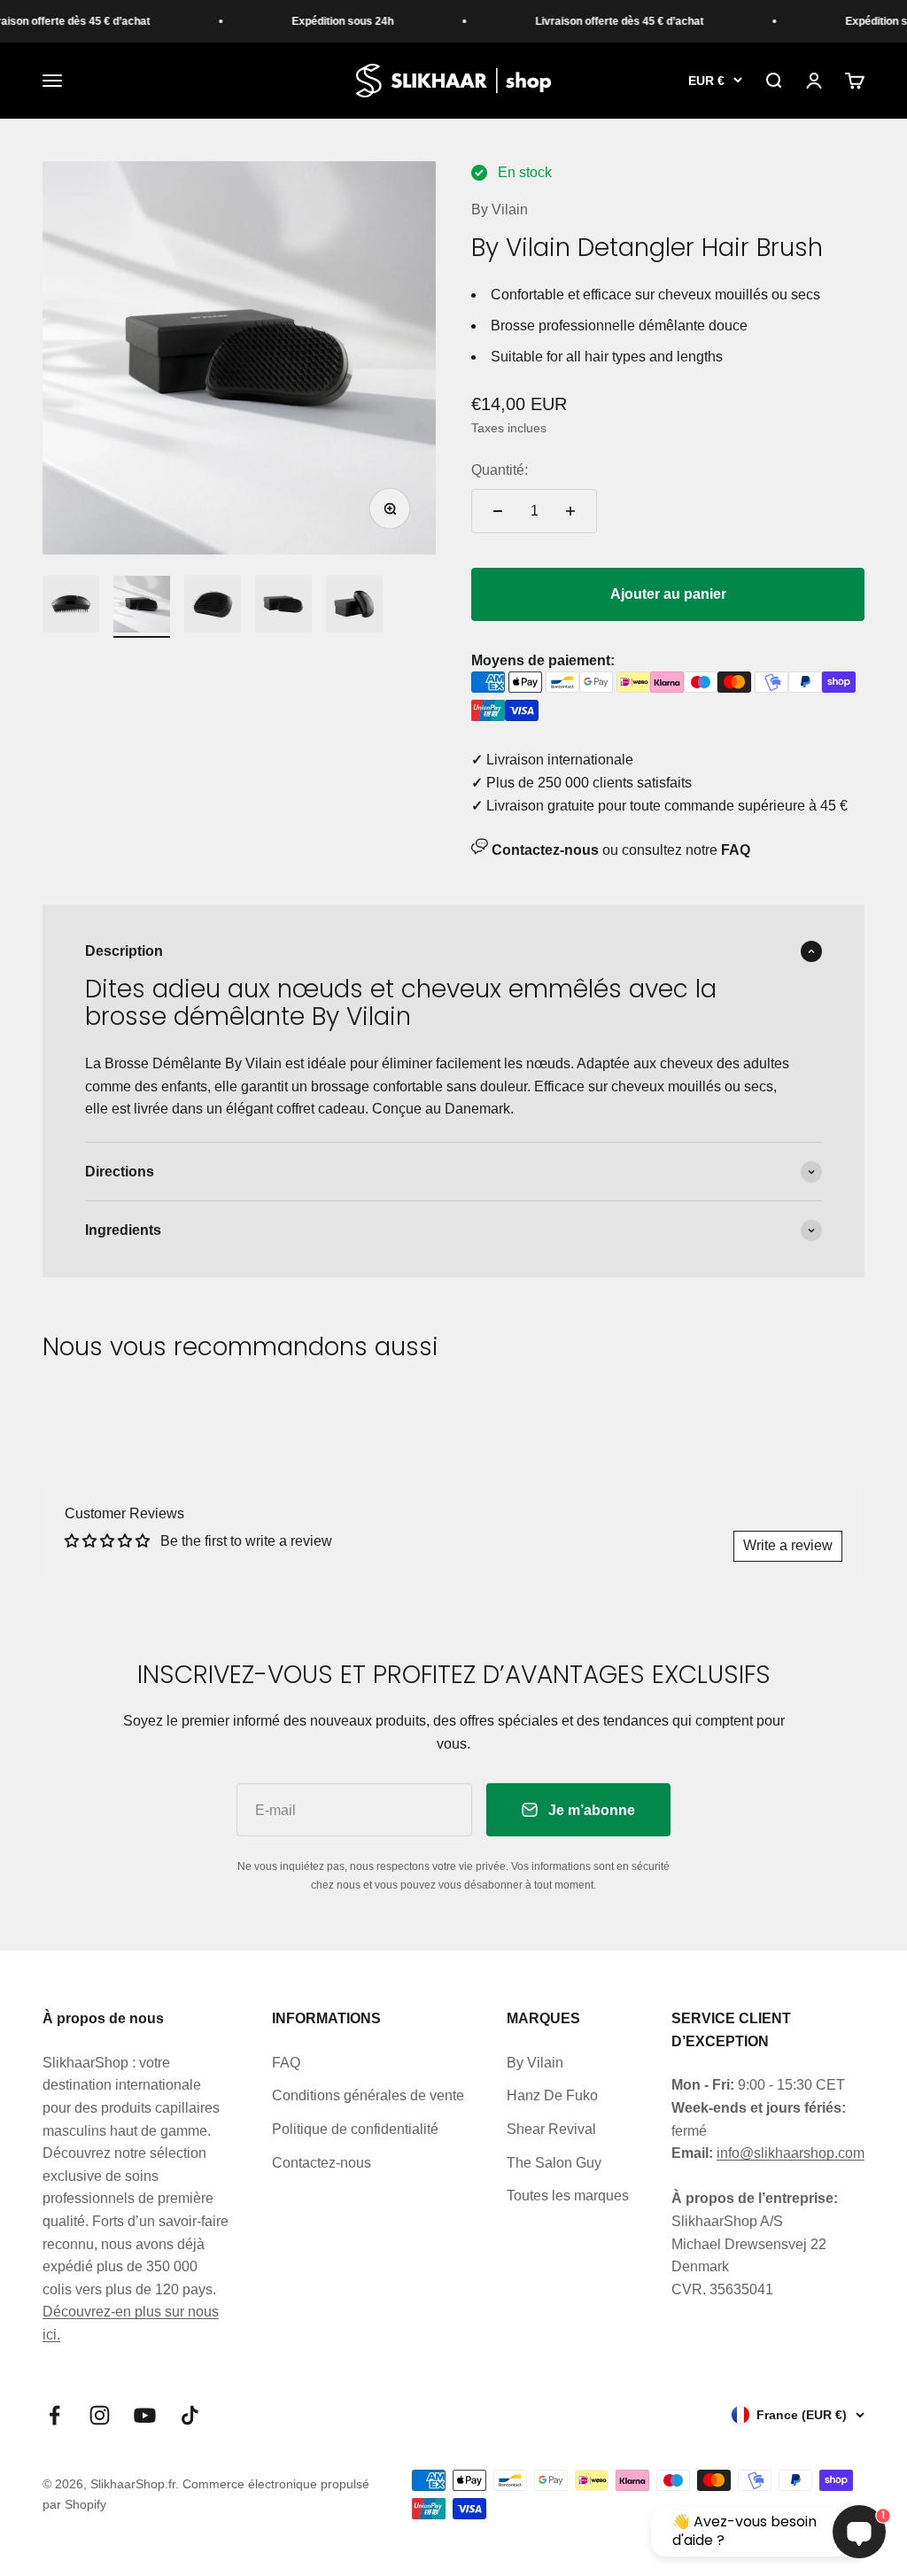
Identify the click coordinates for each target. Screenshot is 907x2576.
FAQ (286, 2063)
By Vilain (500, 209)
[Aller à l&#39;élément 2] (142, 607)
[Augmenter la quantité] (570, 511)
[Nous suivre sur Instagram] (100, 2415)
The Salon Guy (554, 2163)
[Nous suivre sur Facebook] (54, 2415)
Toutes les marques (568, 2196)
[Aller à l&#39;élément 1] (71, 607)
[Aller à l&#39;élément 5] (354, 607)
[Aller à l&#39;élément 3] (213, 607)
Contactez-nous (322, 2163)
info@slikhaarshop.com (791, 2153)
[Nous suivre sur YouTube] (145, 2415)
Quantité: (500, 470)
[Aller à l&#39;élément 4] (283, 607)
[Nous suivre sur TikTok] (190, 2415)
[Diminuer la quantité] (498, 511)
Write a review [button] (788, 1545)
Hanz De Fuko (552, 2095)
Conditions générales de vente (368, 2095)
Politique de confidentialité (355, 2129)
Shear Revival (551, 2129)
